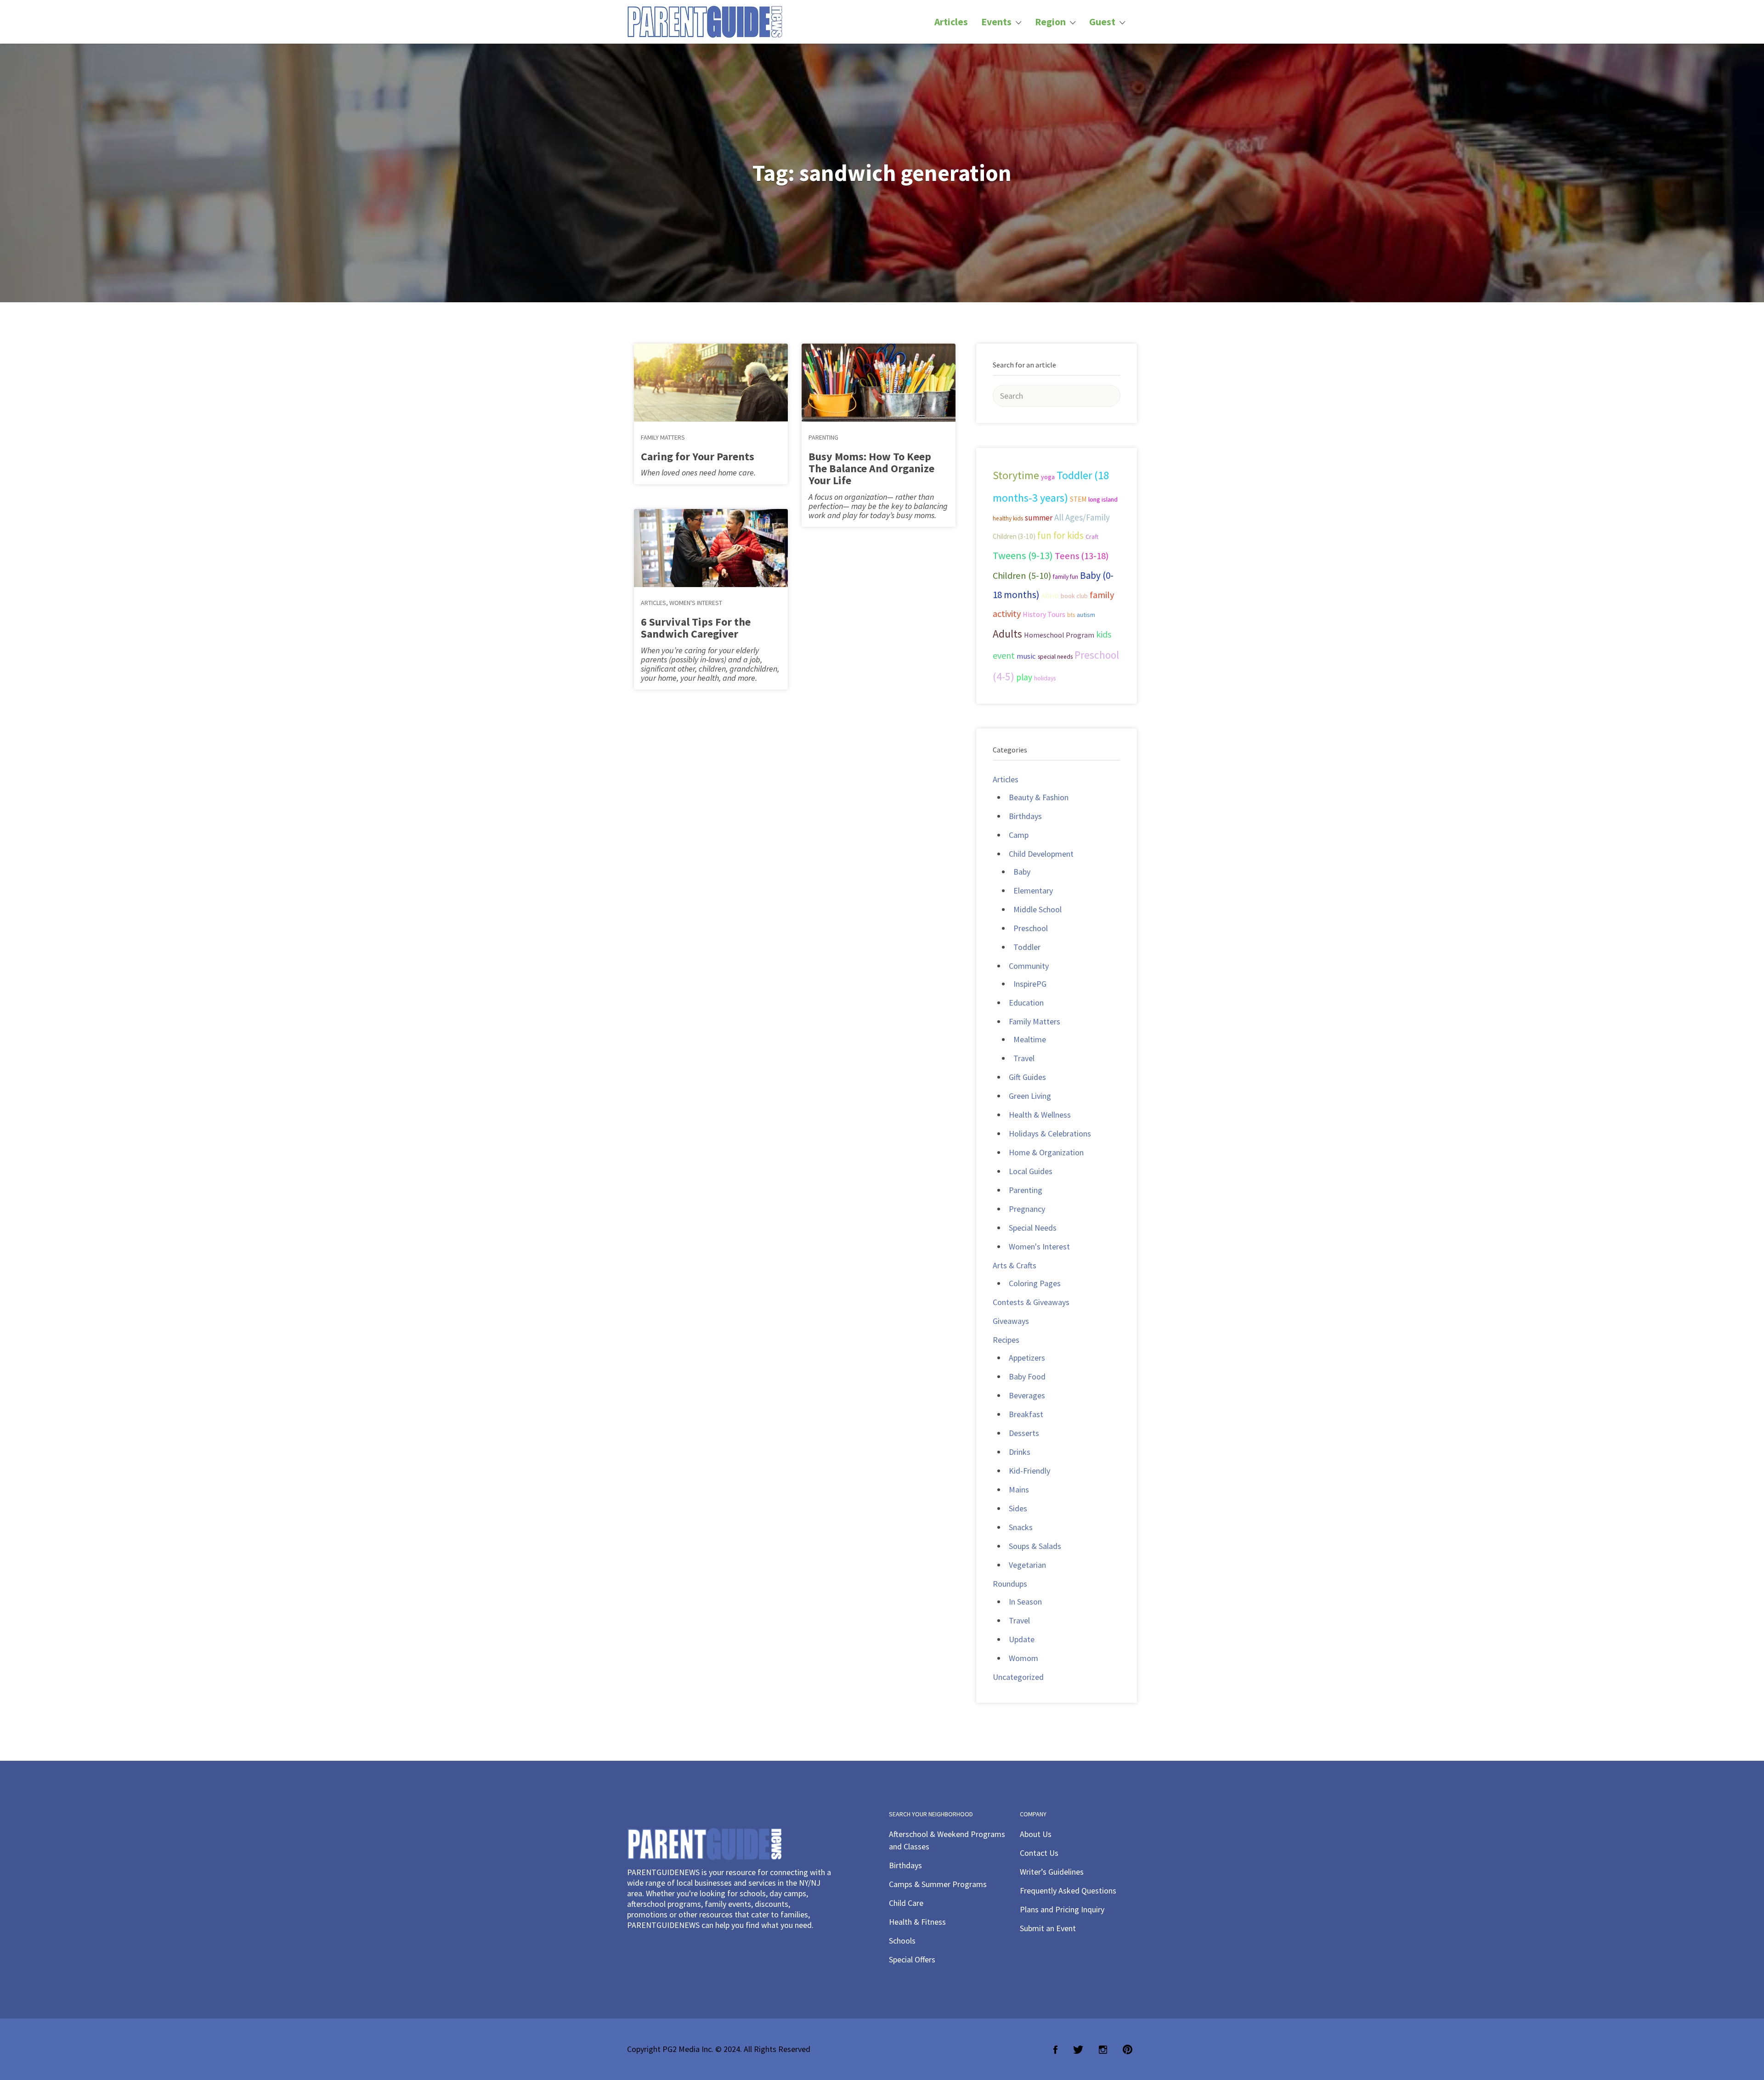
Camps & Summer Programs (938, 1884)
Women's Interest (696, 603)
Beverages (1027, 1395)
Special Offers (912, 1959)
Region (1050, 22)
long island (1103, 499)
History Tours (1044, 614)
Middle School (1037, 909)
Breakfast (1026, 1414)
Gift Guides (1027, 1077)
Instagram (1103, 2050)
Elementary (1033, 890)
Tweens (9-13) (1023, 555)
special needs (1055, 657)
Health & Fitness (917, 1922)
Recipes (1006, 1340)
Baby (1022, 872)
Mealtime (1030, 1039)
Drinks (1020, 1452)
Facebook (1055, 2050)
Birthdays (1025, 816)
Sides (1018, 1508)
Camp (1019, 835)
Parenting (823, 437)
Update (1022, 1639)
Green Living (1030, 1096)
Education (1026, 1003)
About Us (1036, 1834)
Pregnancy (1027, 1209)
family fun (1066, 577)
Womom (1023, 1658)
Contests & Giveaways (1031, 1302)
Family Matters (663, 437)
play (1024, 677)
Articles (951, 22)
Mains (1019, 1489)
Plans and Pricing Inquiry (1062, 1909)
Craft (1092, 537)
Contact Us (1039, 1853)
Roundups (1010, 1584)
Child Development (1041, 854)
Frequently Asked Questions (1068, 1891)
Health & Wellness (1040, 1115)
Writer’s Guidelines (1052, 1872)
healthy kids (1008, 518)
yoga (1048, 477)
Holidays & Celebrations (1050, 1133)
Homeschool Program (1059, 635)
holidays (1045, 678)
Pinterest (1128, 2050)
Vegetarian (1027, 1565)
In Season (1025, 1602)
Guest (1102, 22)
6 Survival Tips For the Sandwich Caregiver (696, 628)
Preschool (1031, 928)
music (1026, 656)
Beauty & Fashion (1039, 797)
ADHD (1050, 596)
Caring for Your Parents (698, 456)
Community (1029, 966)
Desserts (1024, 1433)
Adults (1007, 634)
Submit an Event (1048, 1928)
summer (1039, 518)
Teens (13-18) (1082, 556)
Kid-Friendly (1029, 1471)
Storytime (1016, 475)
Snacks (1021, 1527)
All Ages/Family (1082, 517)
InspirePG (1030, 984)
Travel (1024, 1058)
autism (1086, 615)
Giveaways (1011, 1321)
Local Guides (1031, 1171)
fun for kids (1060, 535)
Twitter (1078, 2050)
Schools (902, 1941)
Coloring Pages (1035, 1283)
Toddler (1027, 947)
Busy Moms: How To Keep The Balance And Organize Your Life (871, 468)
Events (996, 22)
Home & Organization (1046, 1152)
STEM (1078, 499)
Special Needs (1033, 1228)
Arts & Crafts (1015, 1265)
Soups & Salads (1035, 1546)
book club (1074, 596)
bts (1071, 615)
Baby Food (1027, 1376)
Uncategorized (1018, 1677)
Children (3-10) (1014, 536)
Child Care (906, 1903)
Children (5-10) (1022, 576)
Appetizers (1027, 1358)
